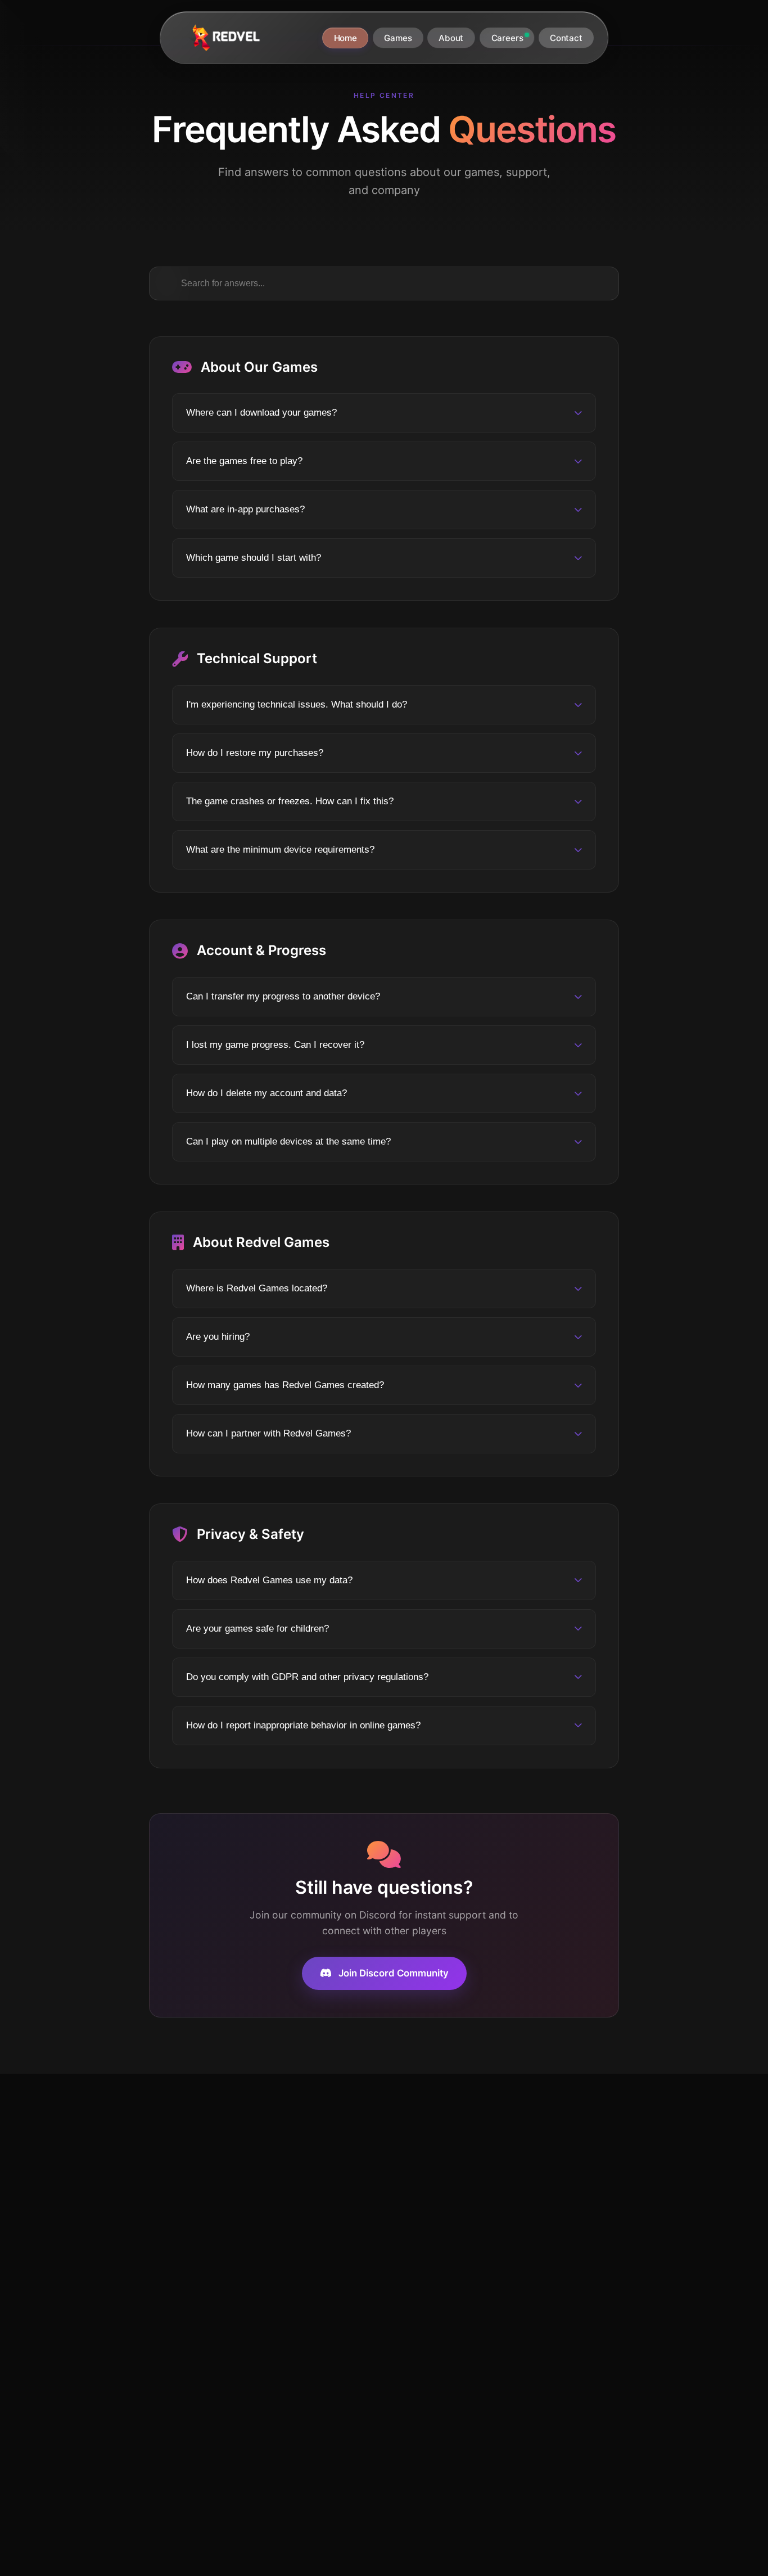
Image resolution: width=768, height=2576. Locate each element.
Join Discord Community (394, 1973)
